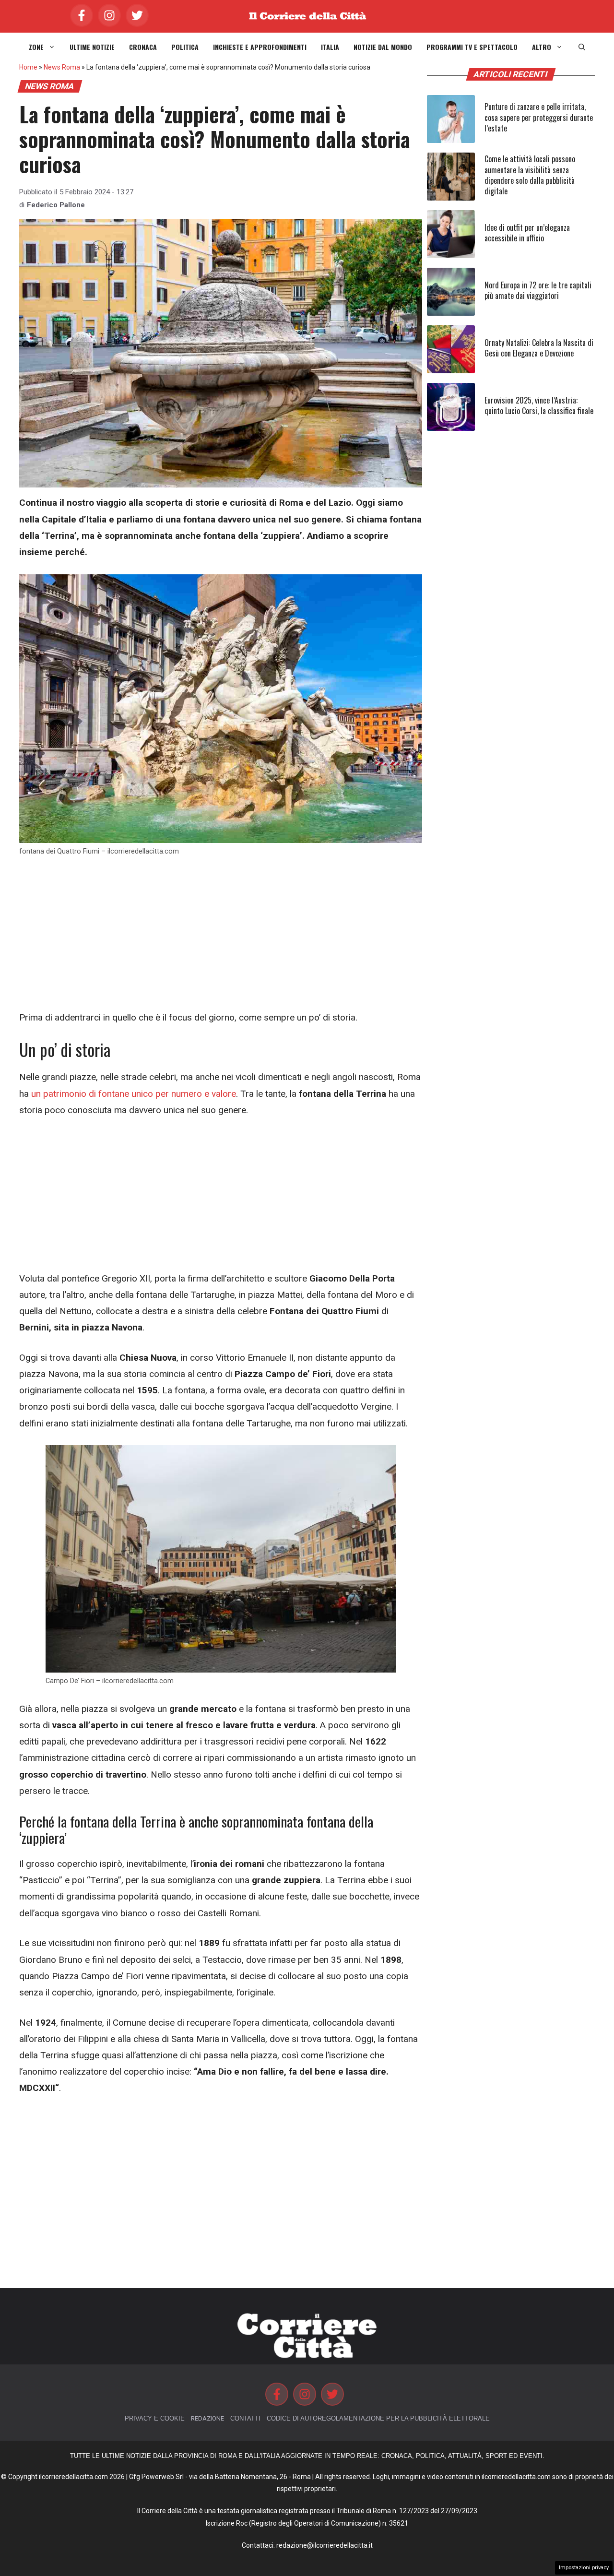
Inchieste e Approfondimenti (260, 47)
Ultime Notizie (92, 47)
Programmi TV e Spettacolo (472, 47)
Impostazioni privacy (584, 2568)
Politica (185, 47)
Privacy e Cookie (155, 2418)
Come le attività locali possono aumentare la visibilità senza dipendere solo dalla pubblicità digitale (530, 175)
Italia (330, 47)
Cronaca (143, 47)
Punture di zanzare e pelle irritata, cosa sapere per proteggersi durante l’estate (539, 117)
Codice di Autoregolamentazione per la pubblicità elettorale (378, 2418)
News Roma (62, 67)
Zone (36, 47)
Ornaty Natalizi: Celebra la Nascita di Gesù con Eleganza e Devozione (539, 348)
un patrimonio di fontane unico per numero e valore (134, 1094)
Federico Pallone (56, 205)
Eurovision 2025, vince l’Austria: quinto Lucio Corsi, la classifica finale (539, 405)
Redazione (207, 2418)
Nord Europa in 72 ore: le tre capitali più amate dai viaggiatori (538, 290)
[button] (582, 47)
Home (28, 67)
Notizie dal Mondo (383, 47)
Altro (542, 47)
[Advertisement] (221, 938)
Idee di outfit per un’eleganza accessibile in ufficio (527, 233)
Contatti (245, 2418)
